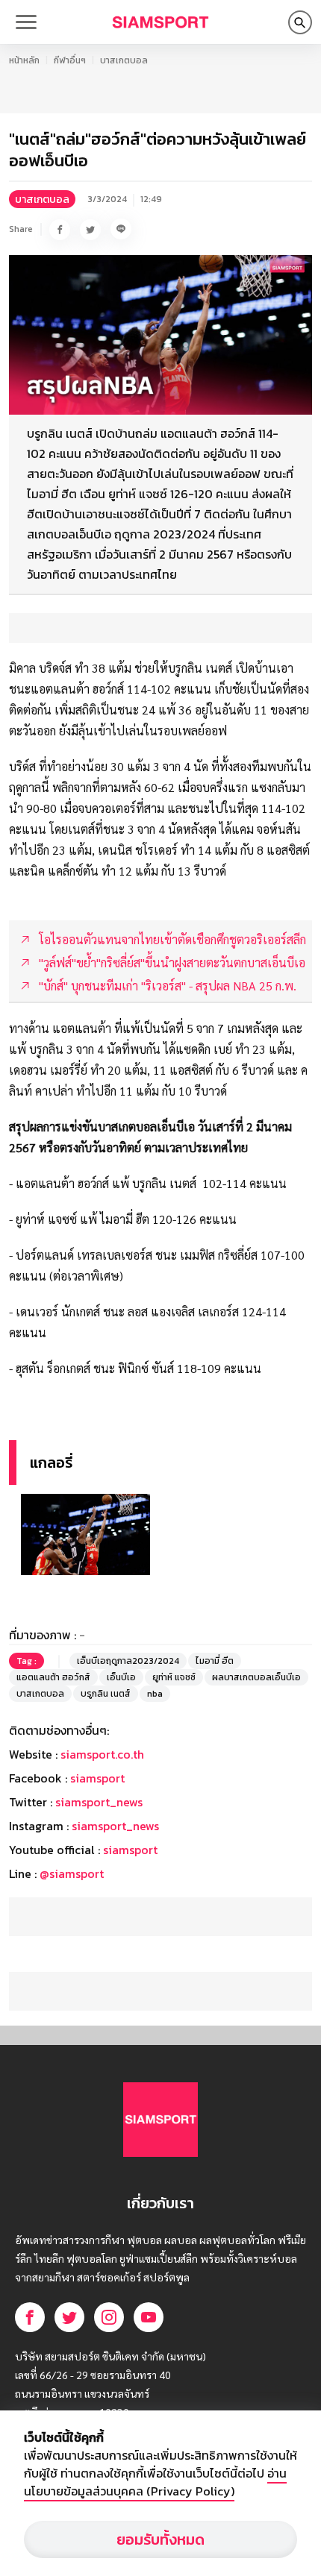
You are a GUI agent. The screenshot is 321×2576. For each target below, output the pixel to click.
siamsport (97, 1778)
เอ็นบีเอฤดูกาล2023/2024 (128, 1661)
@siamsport (72, 1873)
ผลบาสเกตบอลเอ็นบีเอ (256, 1677)
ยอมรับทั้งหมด (160, 2539)
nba (155, 1694)
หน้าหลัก (24, 60)
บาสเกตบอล (124, 60)
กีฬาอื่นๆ (70, 60)
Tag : (27, 1661)
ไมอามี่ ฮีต (215, 1661)
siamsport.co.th (102, 1754)
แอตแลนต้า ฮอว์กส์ (53, 1677)
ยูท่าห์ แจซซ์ (174, 1677)
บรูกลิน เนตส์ (106, 1694)
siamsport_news (99, 1802)
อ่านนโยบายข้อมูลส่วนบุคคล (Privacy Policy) (155, 2482)
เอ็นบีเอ (121, 1677)
